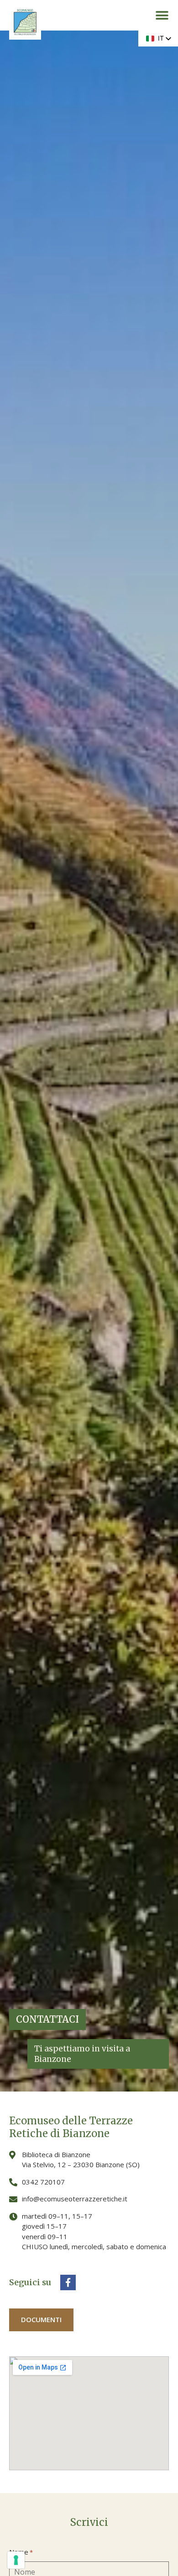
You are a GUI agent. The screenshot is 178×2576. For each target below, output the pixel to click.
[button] (162, 15)
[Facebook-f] (68, 2282)
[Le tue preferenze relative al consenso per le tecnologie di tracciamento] (16, 2560)
